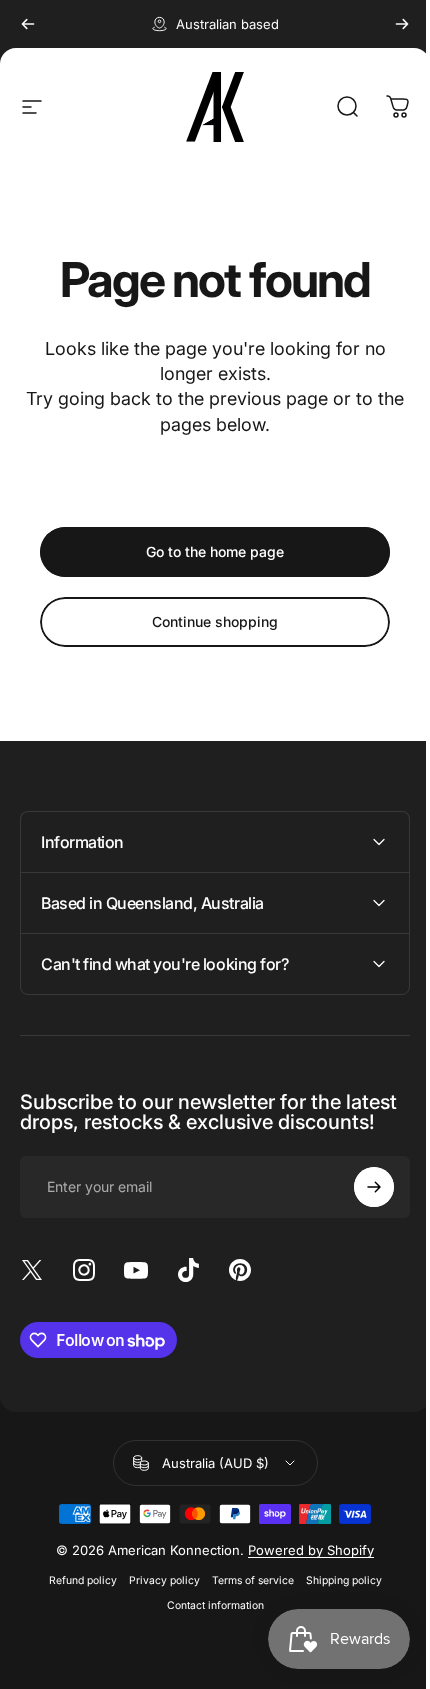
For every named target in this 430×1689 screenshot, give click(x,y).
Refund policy (75, 1600)
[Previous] (28, 24)
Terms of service (245, 1600)
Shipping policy (336, 1600)
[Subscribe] (359, 1207)
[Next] (402, 24)
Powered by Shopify (304, 1570)
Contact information (207, 1625)
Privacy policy (156, 1600)
